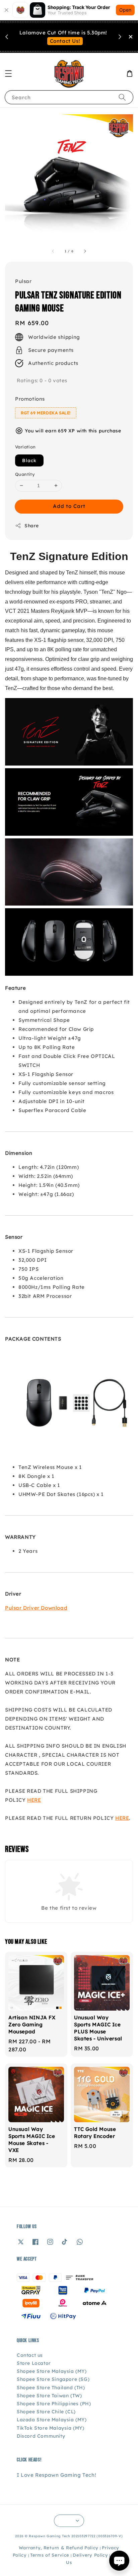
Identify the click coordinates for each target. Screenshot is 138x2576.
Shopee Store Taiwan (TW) (49, 2396)
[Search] (122, 97)
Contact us (30, 2355)
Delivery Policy (90, 2555)
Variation (25, 447)
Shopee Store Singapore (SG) (53, 2379)
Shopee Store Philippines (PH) (54, 2404)
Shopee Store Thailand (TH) (51, 2388)
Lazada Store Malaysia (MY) (52, 2420)
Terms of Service (50, 2555)
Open (125, 10)
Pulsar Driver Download (36, 1608)
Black (29, 460)
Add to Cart (69, 506)
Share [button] (32, 526)
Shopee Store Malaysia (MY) (52, 2371)
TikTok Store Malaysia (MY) (51, 2428)
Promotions (30, 399)
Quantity (25, 474)
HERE (34, 1800)
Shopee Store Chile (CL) (46, 2412)
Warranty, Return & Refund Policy (59, 2548)
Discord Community (41, 2436)
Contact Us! (65, 41)
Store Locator (34, 2363)
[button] (8, 74)
